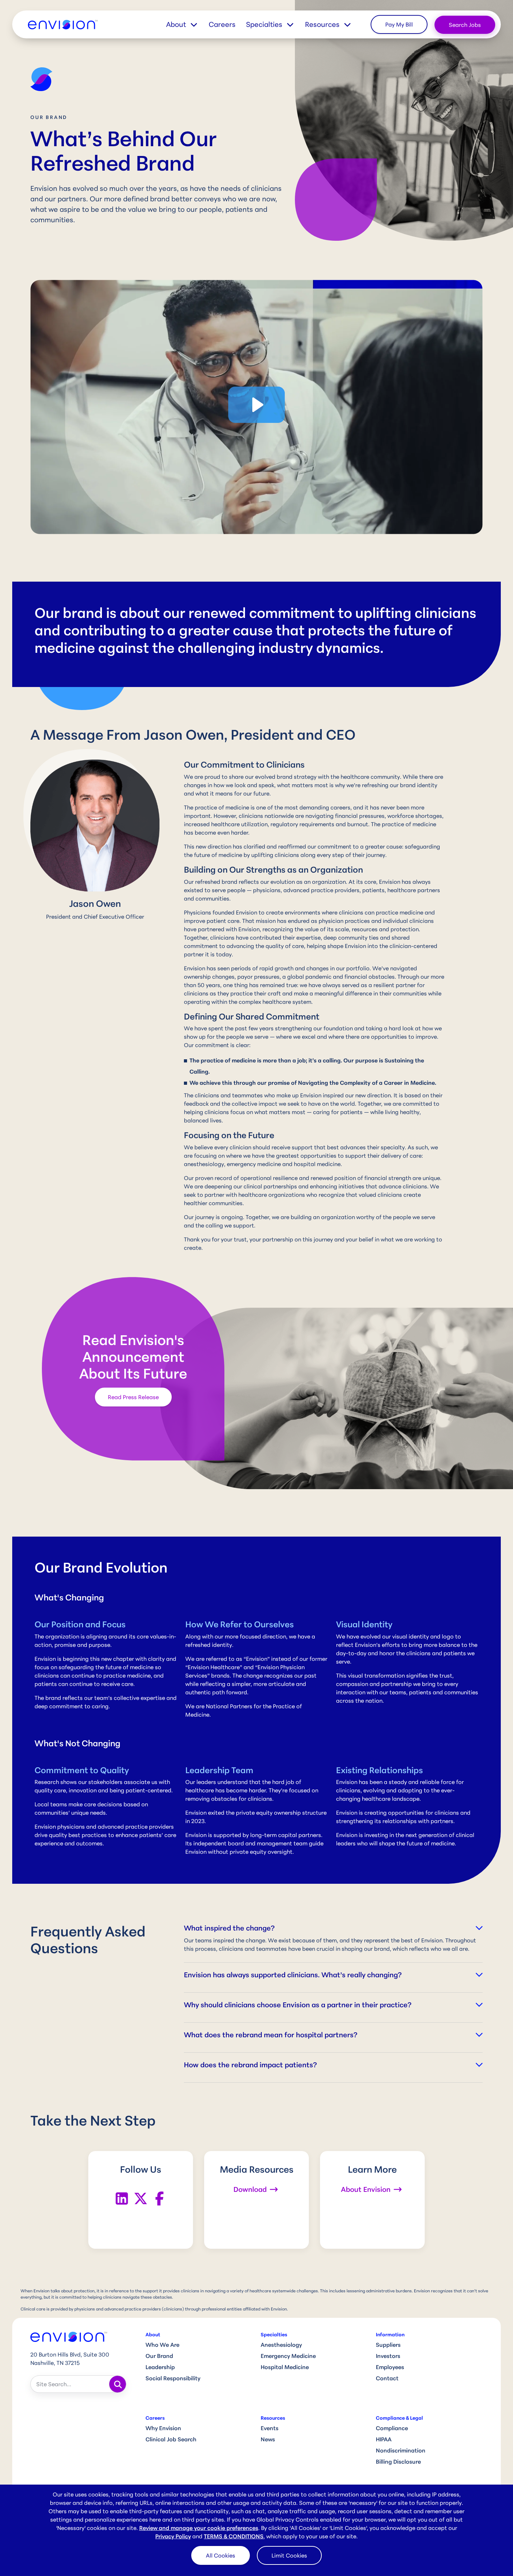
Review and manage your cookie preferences (199, 2528)
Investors (388, 2356)
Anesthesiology (281, 2345)
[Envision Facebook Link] (159, 2198)
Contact (387, 2378)
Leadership (160, 2367)
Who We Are (162, 2345)
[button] (187, 24)
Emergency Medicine (288, 2356)
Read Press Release (133, 1397)
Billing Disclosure (398, 2462)
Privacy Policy (173, 2536)
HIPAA (384, 2439)
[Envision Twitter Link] (141, 2198)
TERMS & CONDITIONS (234, 2536)
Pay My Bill (399, 24)
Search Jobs (465, 25)
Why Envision (163, 2428)
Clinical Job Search (171, 2439)
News (268, 2439)
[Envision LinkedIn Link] (122, 2198)
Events (270, 2428)
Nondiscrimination (401, 2450)
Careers (222, 24)
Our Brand (159, 2356)
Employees (390, 2367)
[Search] (118, 2384)
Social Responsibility (173, 2378)
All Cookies (221, 2555)
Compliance (392, 2428)
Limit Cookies (289, 2555)
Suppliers (388, 2345)
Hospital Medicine (285, 2367)
